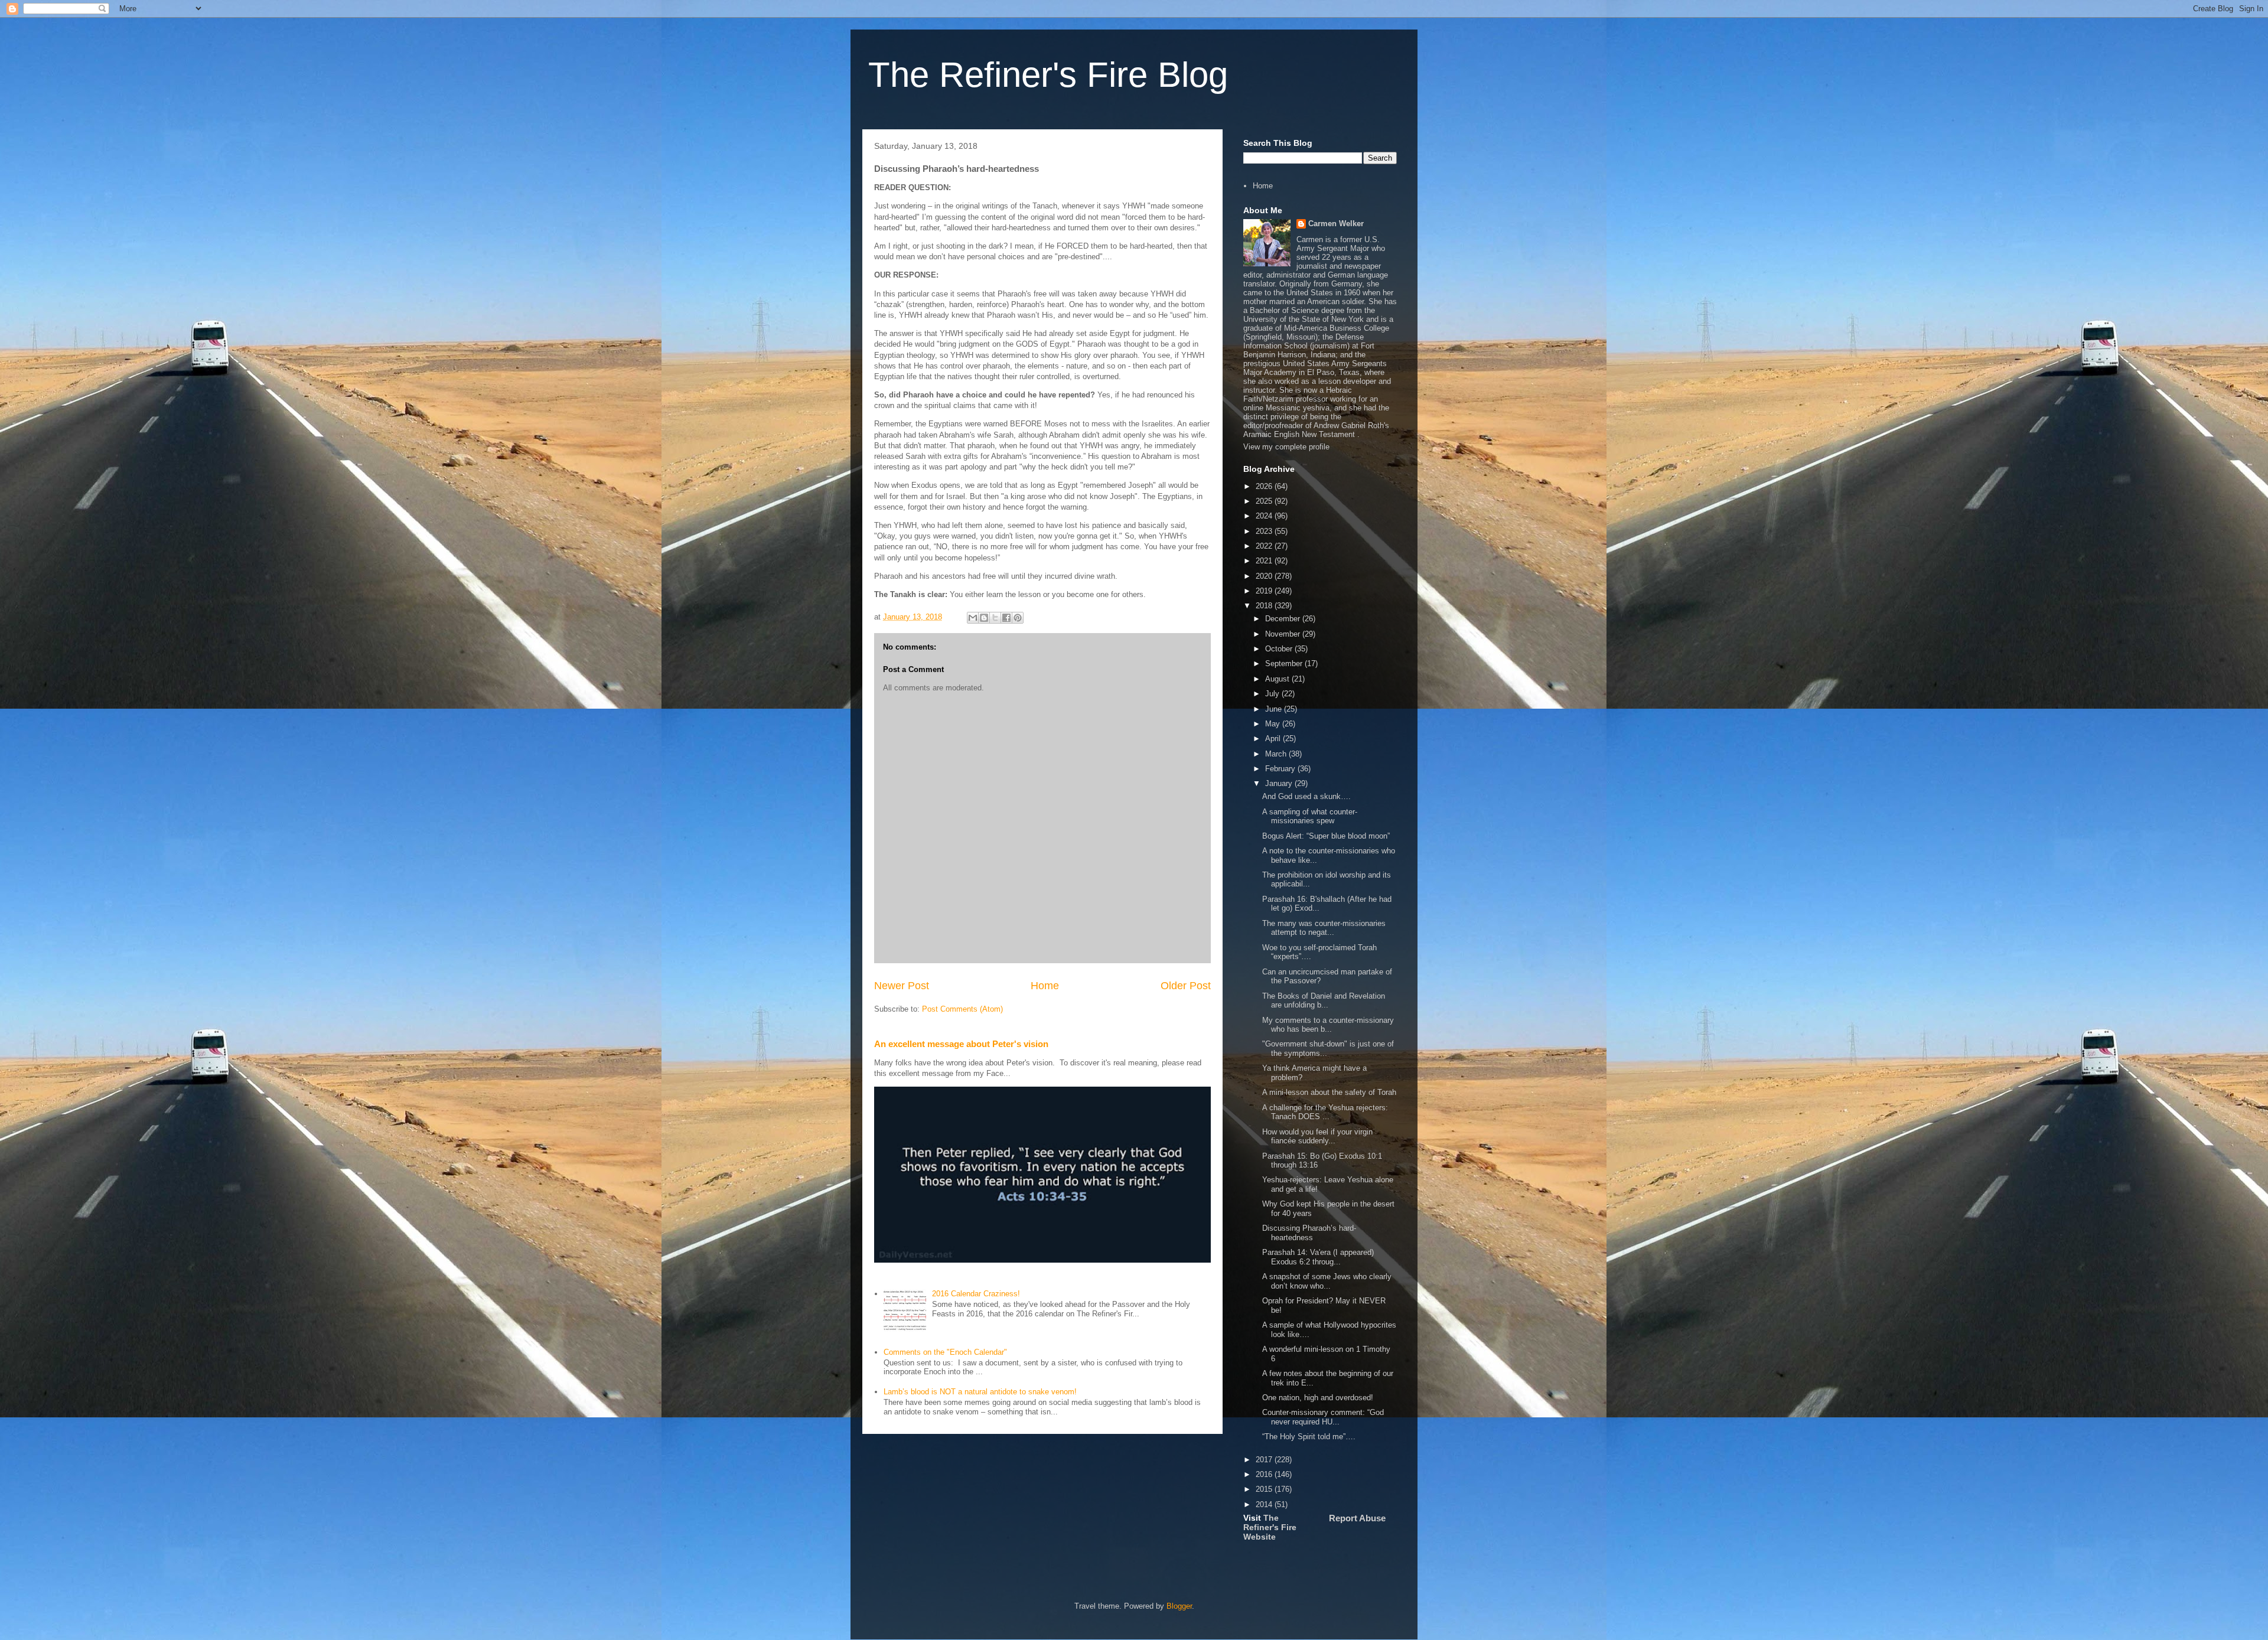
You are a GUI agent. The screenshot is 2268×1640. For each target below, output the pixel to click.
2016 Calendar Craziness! (976, 1294)
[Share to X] (995, 618)
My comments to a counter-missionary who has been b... (1328, 1025)
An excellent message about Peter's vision (961, 1044)
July (1273, 694)
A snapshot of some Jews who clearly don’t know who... (1327, 1281)
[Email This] (973, 618)
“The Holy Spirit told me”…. (1309, 1437)
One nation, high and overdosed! (1318, 1398)
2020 (1265, 576)
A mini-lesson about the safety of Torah (1329, 1092)
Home (1045, 986)
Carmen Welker (1336, 224)
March (1277, 754)
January (1280, 783)
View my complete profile (1286, 447)
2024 (1265, 516)
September (1285, 664)
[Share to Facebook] (1006, 618)
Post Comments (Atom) (962, 1009)
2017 (1265, 1460)
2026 (1265, 486)
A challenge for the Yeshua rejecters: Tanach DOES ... (1325, 1112)
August (1278, 679)
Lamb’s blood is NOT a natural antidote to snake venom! (980, 1392)
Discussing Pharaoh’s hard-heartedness (1309, 1233)
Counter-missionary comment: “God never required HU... (1323, 1417)
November (1284, 634)
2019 (1265, 591)
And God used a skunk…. (1306, 796)
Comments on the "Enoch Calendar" (945, 1352)
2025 (1265, 501)
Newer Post (902, 986)
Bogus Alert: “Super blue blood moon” (1326, 836)
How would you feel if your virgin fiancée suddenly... (1317, 1137)
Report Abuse (1357, 1518)
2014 (1265, 1504)
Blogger (1179, 1606)
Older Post (1186, 986)
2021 (1265, 561)
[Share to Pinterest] (1018, 618)
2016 (1265, 1474)
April (1274, 739)
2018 (1265, 606)
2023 (1265, 531)
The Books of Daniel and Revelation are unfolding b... (1324, 1001)
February (1281, 769)
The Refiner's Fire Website (1270, 1527)
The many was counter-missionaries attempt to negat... (1324, 928)
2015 (1265, 1489)
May (1274, 724)
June (1275, 709)
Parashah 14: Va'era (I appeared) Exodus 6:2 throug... (1318, 1257)
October (1280, 649)
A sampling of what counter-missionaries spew (1310, 816)
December (1284, 619)
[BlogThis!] (984, 618)
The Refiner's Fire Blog (1048, 75)
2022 (1265, 546)
